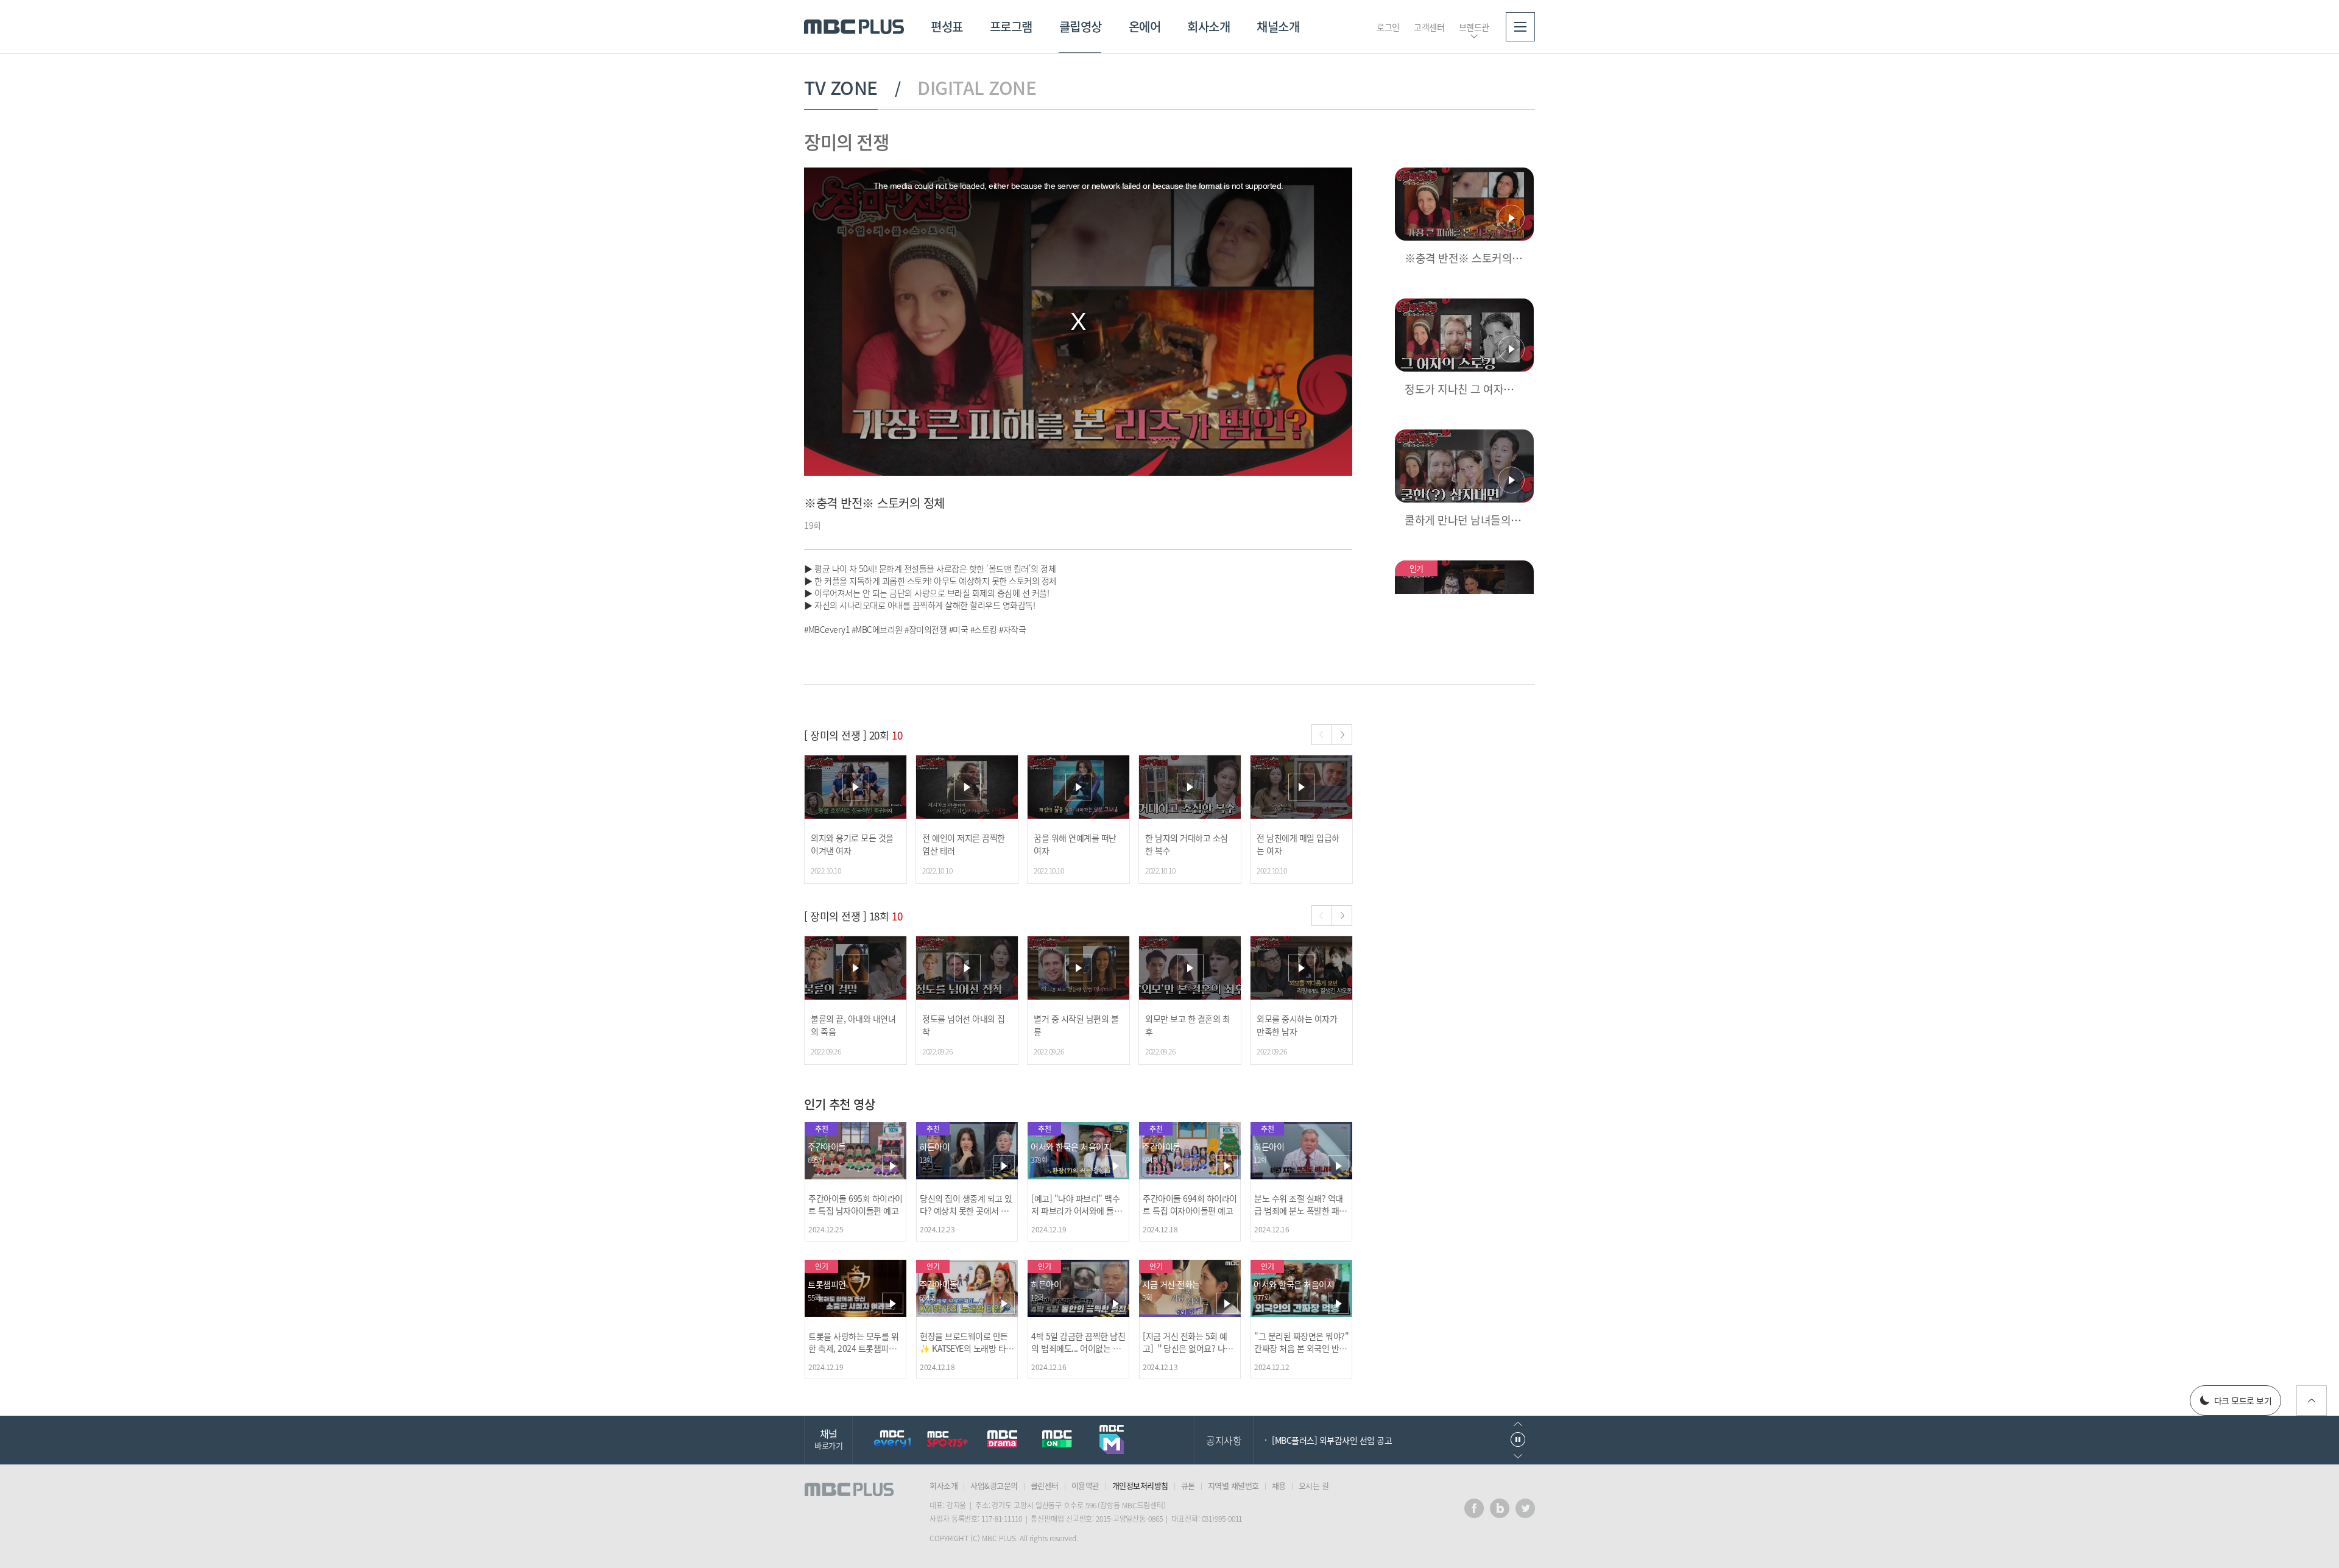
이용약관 (1085, 1485)
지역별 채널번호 (1233, 1485)
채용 (1279, 1485)
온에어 (1145, 26)
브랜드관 (1474, 27)
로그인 (1388, 27)
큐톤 (1188, 1485)
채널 (828, 1439)
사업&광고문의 (994, 1485)
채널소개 (1278, 26)
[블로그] (1500, 1508)
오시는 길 (1314, 1485)
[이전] (1322, 735)
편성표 (947, 26)
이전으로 (1518, 1424)
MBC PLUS (854, 27)
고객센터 (1429, 27)
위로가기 (2312, 1400)
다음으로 (1518, 1456)
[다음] (1342, 735)
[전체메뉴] (1520, 27)
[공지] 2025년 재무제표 (1313, 1463)
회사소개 (1208, 26)
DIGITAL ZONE (977, 88)
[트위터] (1525, 1508)
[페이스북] (1474, 1508)
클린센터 (1045, 1485)
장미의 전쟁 (846, 142)
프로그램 (1011, 26)
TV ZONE (841, 88)
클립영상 (1081, 26)
